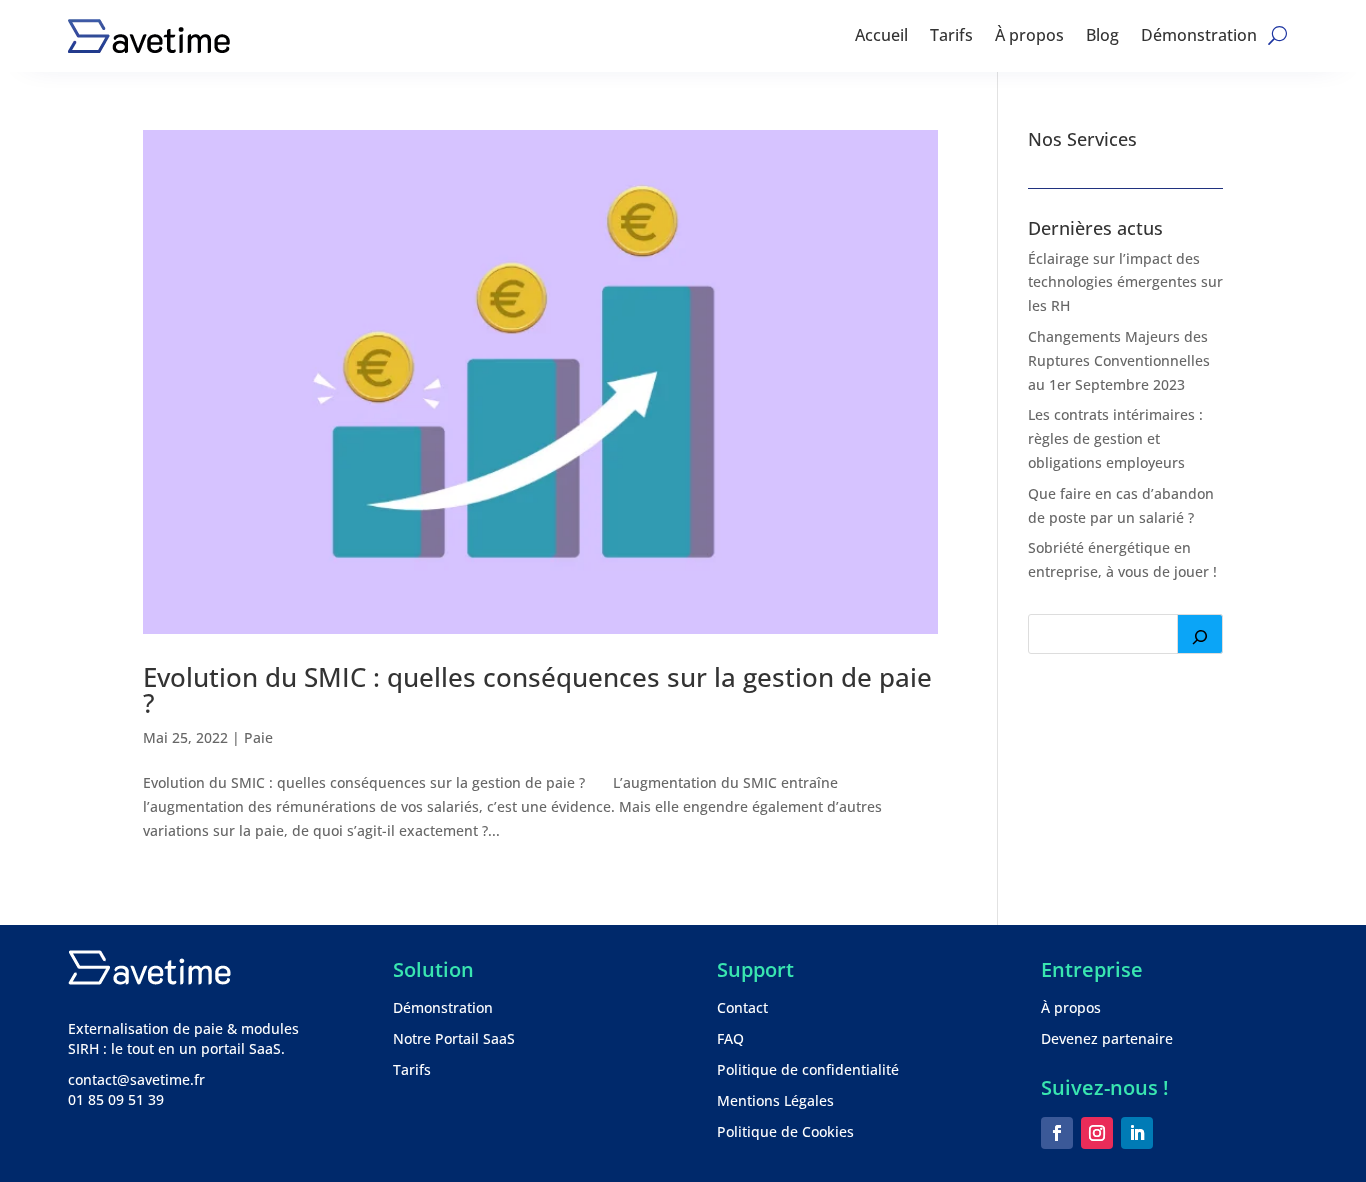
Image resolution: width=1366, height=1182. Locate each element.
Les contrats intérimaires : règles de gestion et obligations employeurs (1115, 438)
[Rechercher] (1200, 634)
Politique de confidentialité (808, 1069)
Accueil (881, 35)
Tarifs (951, 35)
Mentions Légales (775, 1100)
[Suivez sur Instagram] (1097, 1133)
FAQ (730, 1038)
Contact (742, 1007)
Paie (258, 737)
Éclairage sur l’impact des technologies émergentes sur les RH (1125, 282)
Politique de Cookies (785, 1131)
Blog (1102, 35)
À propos (1029, 35)
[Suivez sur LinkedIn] (1137, 1133)
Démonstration (1199, 35)
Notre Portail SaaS (454, 1038)
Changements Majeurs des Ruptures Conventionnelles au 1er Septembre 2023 (1119, 360)
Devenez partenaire (1107, 1038)
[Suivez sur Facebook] (1057, 1133)
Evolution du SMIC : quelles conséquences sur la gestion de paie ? (537, 690)
